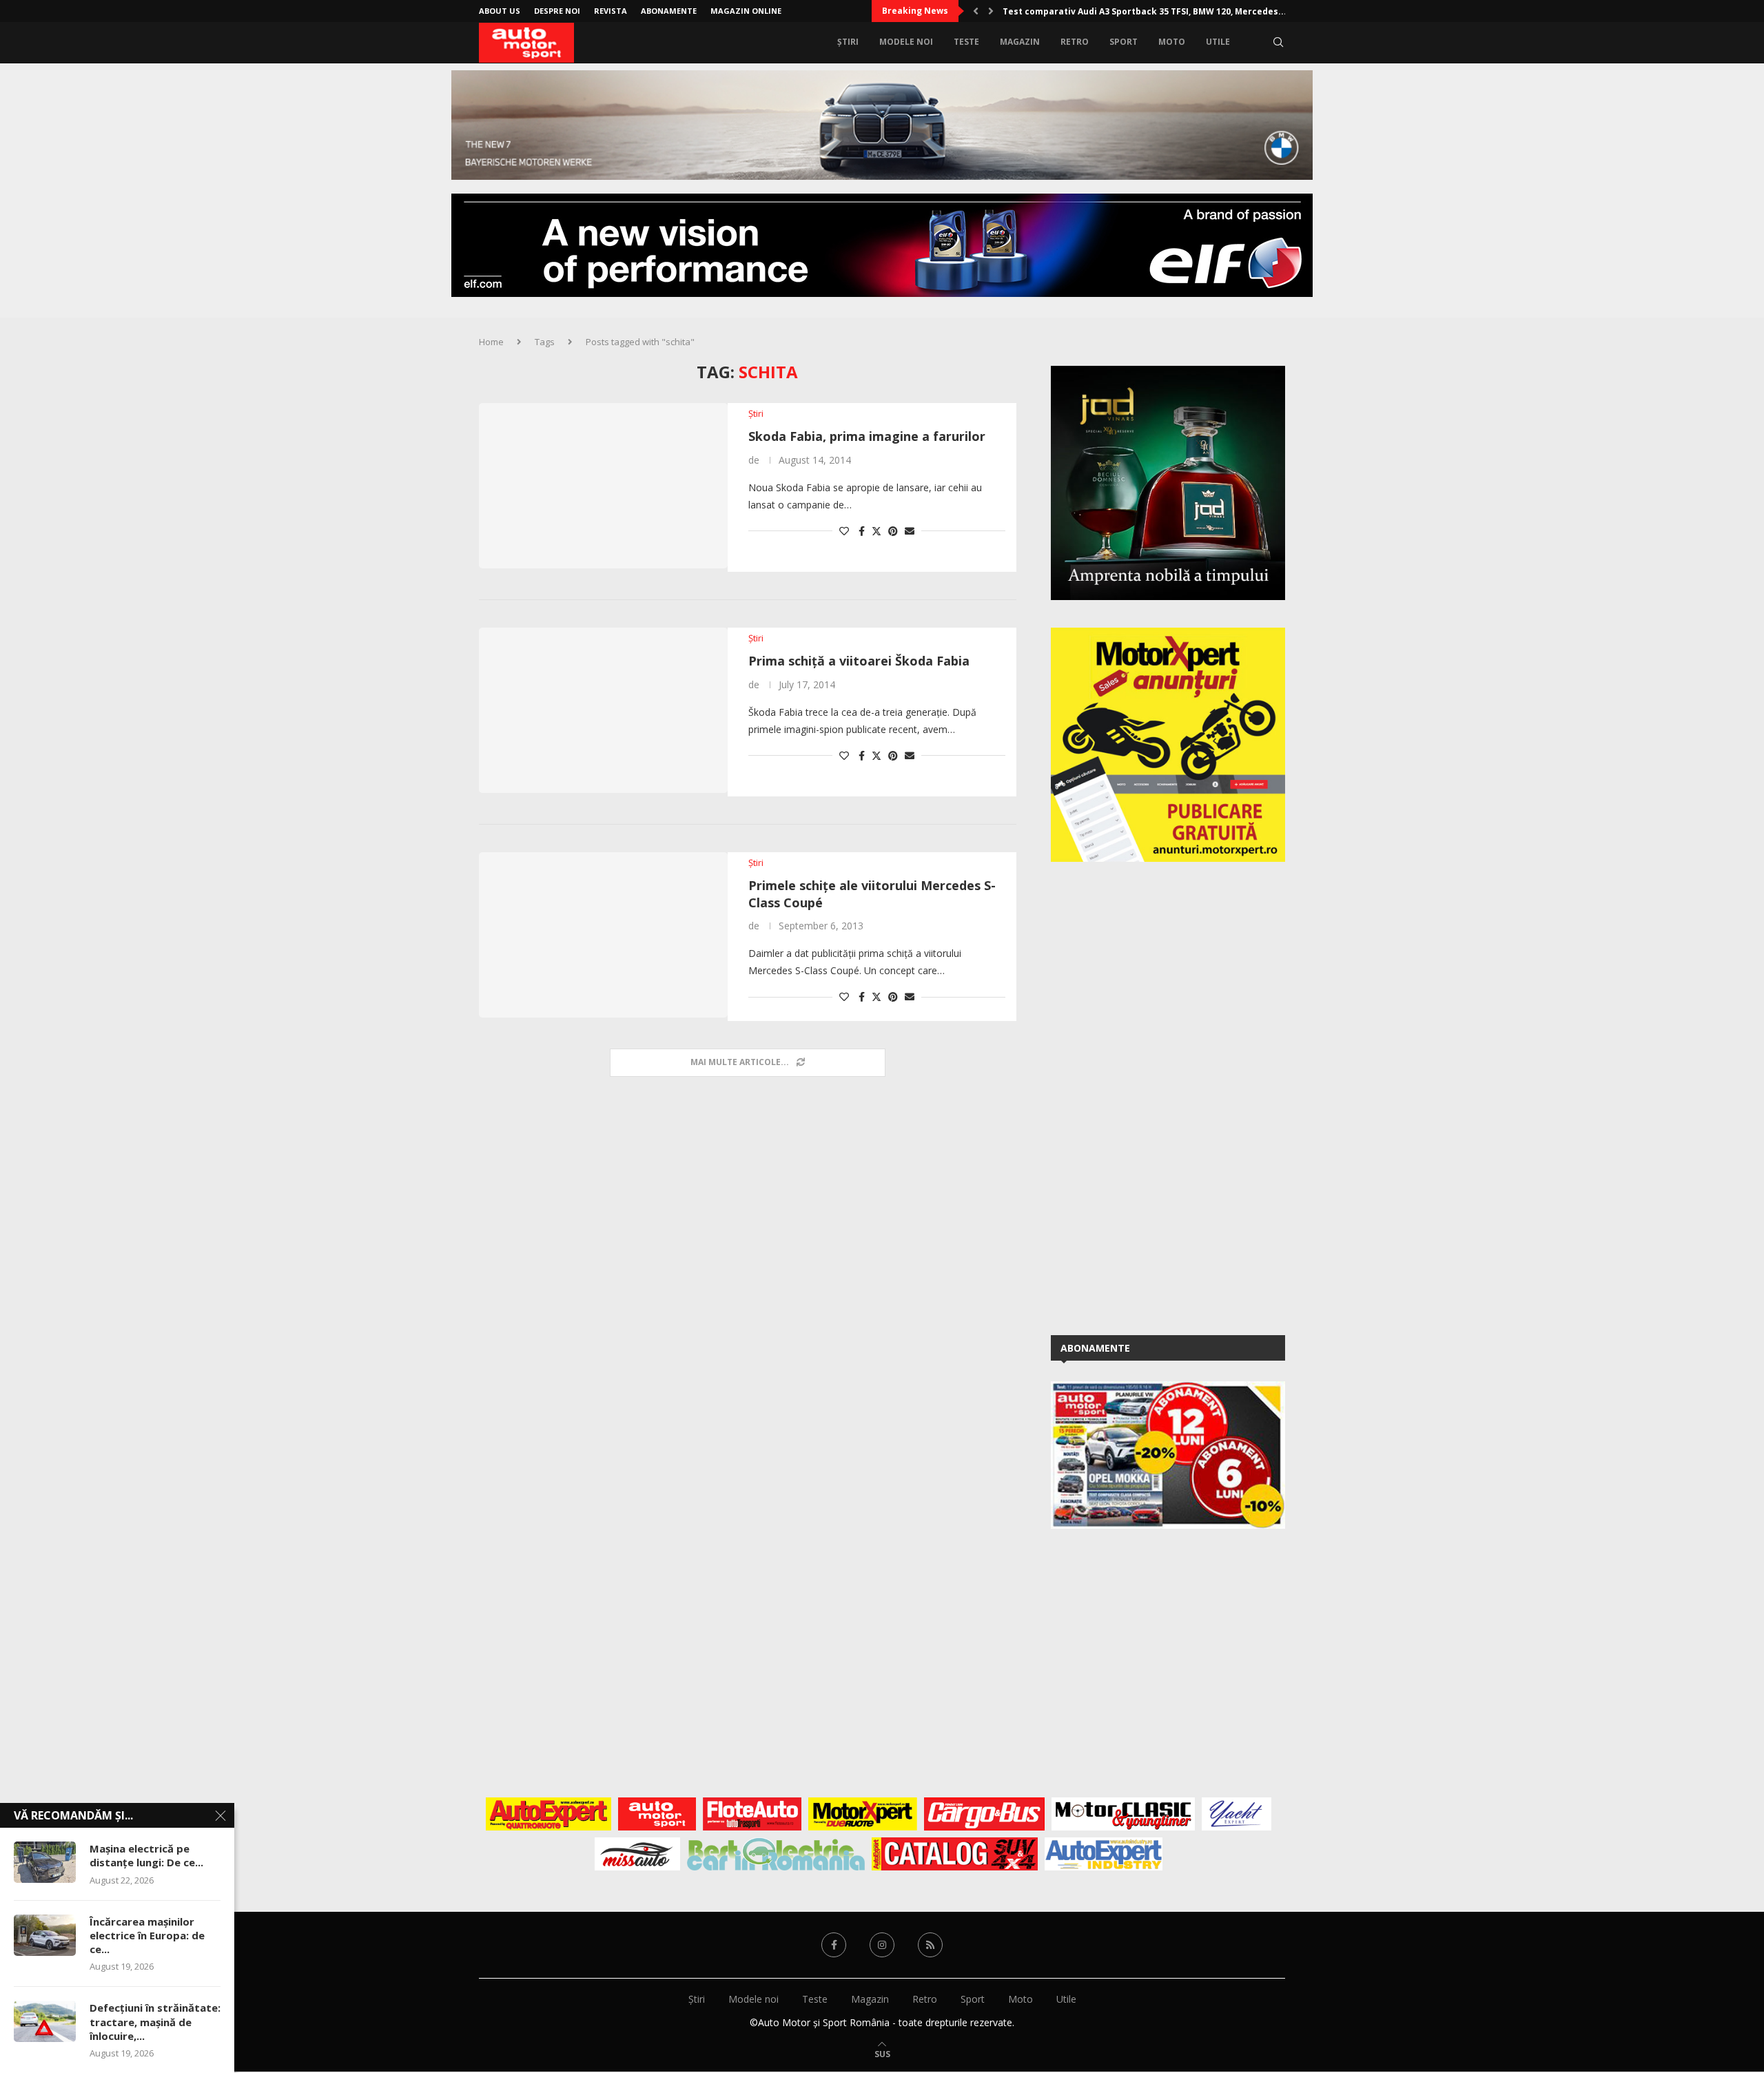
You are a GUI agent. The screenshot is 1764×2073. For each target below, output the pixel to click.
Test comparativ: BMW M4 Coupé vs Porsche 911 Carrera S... (1133, 11)
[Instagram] (882, 1945)
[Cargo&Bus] (984, 1814)
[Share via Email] (910, 531)
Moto (1172, 42)
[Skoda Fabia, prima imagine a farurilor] (603, 486)
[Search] (1278, 42)
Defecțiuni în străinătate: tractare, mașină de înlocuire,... (155, 2022)
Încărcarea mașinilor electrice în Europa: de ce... (147, 1936)
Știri (848, 42)
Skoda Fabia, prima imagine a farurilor (867, 436)
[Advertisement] (1154, 1096)
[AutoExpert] (548, 1814)
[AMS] (657, 1814)
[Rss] (930, 1945)
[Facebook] (834, 1945)
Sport (1124, 42)
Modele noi (906, 42)
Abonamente (669, 11)
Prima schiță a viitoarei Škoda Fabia (859, 661)
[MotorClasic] (1123, 1814)
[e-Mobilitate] (776, 1854)
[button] (976, 11)
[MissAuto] (638, 1854)
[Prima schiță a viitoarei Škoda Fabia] (603, 710)
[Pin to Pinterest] (893, 531)
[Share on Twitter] (876, 531)
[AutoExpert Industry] (1104, 1854)
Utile (1218, 42)
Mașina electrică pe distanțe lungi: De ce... (146, 1855)
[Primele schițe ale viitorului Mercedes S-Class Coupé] (603, 935)
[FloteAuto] (752, 1814)
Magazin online (746, 11)
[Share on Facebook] (862, 531)
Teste (966, 42)
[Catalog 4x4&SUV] (955, 1854)
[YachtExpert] (1237, 1814)
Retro (1075, 42)
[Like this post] (844, 531)
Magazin (1020, 42)
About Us (500, 11)
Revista (611, 11)
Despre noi (557, 11)
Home (491, 342)
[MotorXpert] (863, 1814)
